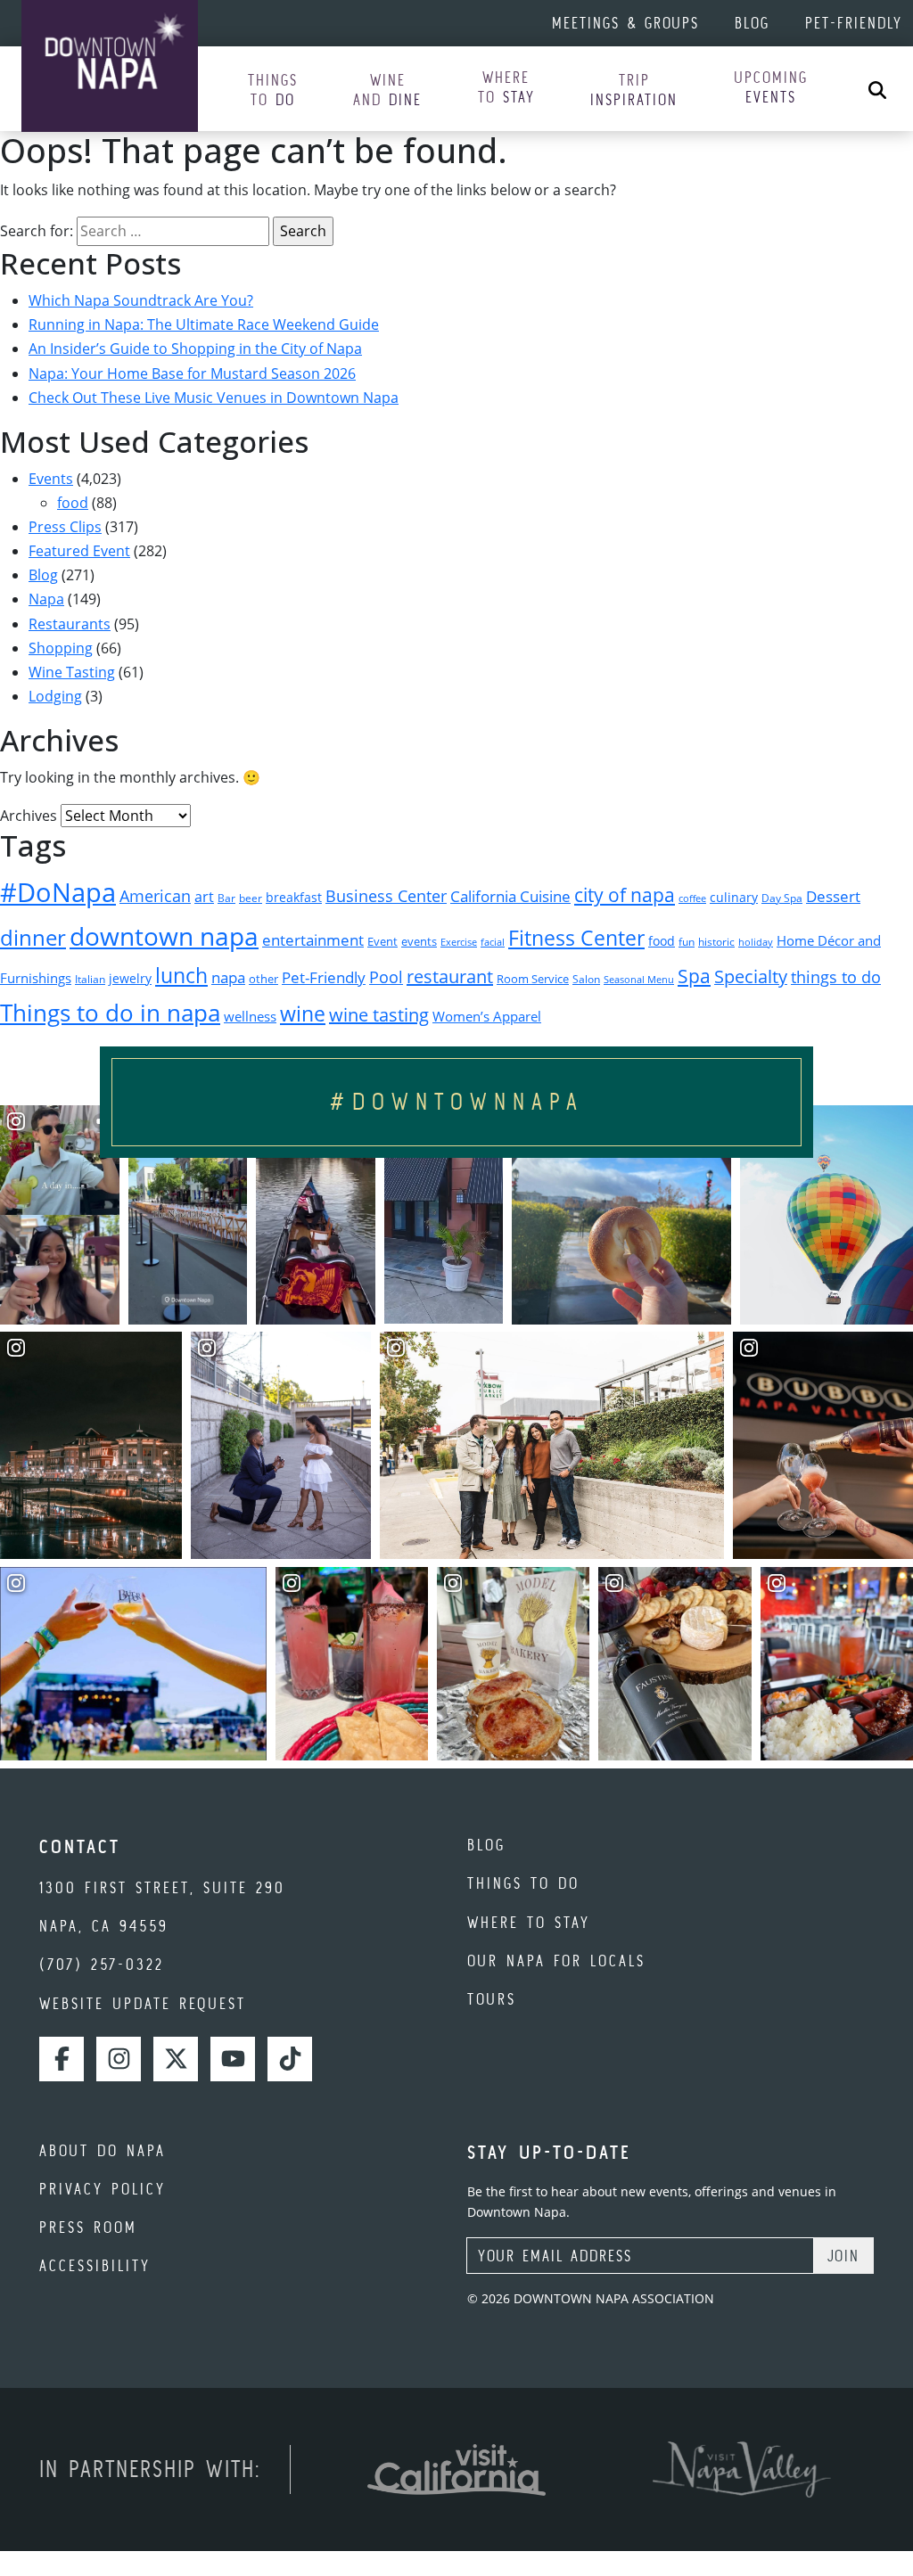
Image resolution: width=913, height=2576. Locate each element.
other (263, 979)
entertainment (313, 940)
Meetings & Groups (625, 23)
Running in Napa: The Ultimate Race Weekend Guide (204, 324)
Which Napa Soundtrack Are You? (141, 300)
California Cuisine (510, 896)
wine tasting (379, 1015)
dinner (33, 937)
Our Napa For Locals (556, 1961)
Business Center (386, 895)
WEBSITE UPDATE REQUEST (143, 2003)
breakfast (294, 897)
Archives (29, 816)
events (419, 941)
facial (493, 942)
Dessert (833, 896)
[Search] (877, 89)
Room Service (533, 979)
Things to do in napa (110, 1013)
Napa (46, 599)
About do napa (103, 2150)
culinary (734, 897)
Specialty (751, 976)
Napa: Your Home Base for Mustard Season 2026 (192, 373)
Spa (694, 976)
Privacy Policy (103, 2189)
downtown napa (164, 936)
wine (303, 1014)
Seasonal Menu (639, 980)
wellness (250, 1016)
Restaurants (70, 624)
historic (716, 942)
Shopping (61, 648)
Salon (586, 979)
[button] (273, 90)
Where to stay (529, 1922)
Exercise (459, 942)
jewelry (130, 978)
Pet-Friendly (854, 23)
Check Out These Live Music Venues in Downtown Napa (214, 398)
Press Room (88, 2227)
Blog (752, 23)
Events (51, 479)
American (155, 896)
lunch (181, 975)
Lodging (55, 696)
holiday (756, 942)
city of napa (625, 895)
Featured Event (79, 551)
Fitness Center (576, 938)
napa (228, 977)
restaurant (450, 976)
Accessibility (95, 2265)
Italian (90, 979)
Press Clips (65, 527)
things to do (836, 977)
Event (382, 942)
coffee (692, 898)
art (204, 897)
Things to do (523, 1883)
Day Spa (782, 898)
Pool (386, 976)
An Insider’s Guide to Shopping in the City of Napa (195, 349)
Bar (226, 898)
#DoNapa (58, 892)
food (73, 503)
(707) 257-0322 (102, 1964)
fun (687, 942)
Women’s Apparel (487, 1016)
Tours (492, 1999)
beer (251, 898)
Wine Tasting (72, 672)
